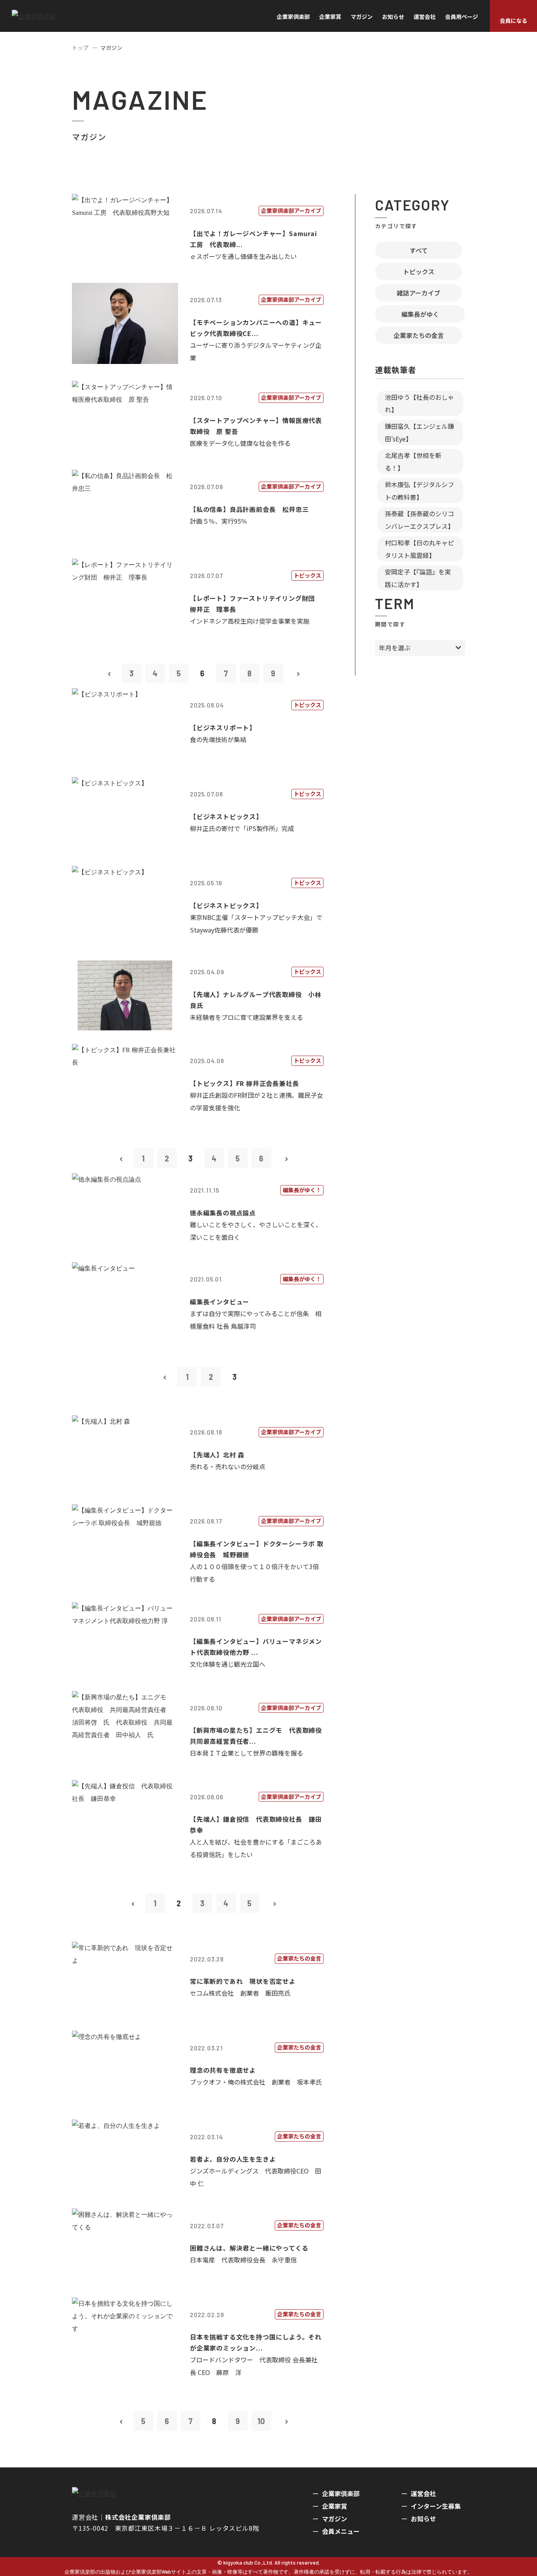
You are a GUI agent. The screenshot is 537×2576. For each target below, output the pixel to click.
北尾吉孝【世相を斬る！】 (413, 462)
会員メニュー (341, 2531)
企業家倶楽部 (293, 17)
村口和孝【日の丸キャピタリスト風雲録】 (419, 549)
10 (261, 2421)
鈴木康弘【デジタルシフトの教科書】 (419, 491)
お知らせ (393, 17)
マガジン (362, 17)
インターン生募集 (436, 2506)
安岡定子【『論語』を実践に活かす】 (418, 578)
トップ (80, 48)
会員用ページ (462, 17)
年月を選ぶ (395, 648)
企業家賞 (330, 17)
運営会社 (425, 17)
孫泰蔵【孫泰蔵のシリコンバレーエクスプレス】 (419, 520)
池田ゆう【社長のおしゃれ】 (419, 403)
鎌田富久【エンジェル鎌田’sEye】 (419, 432)
